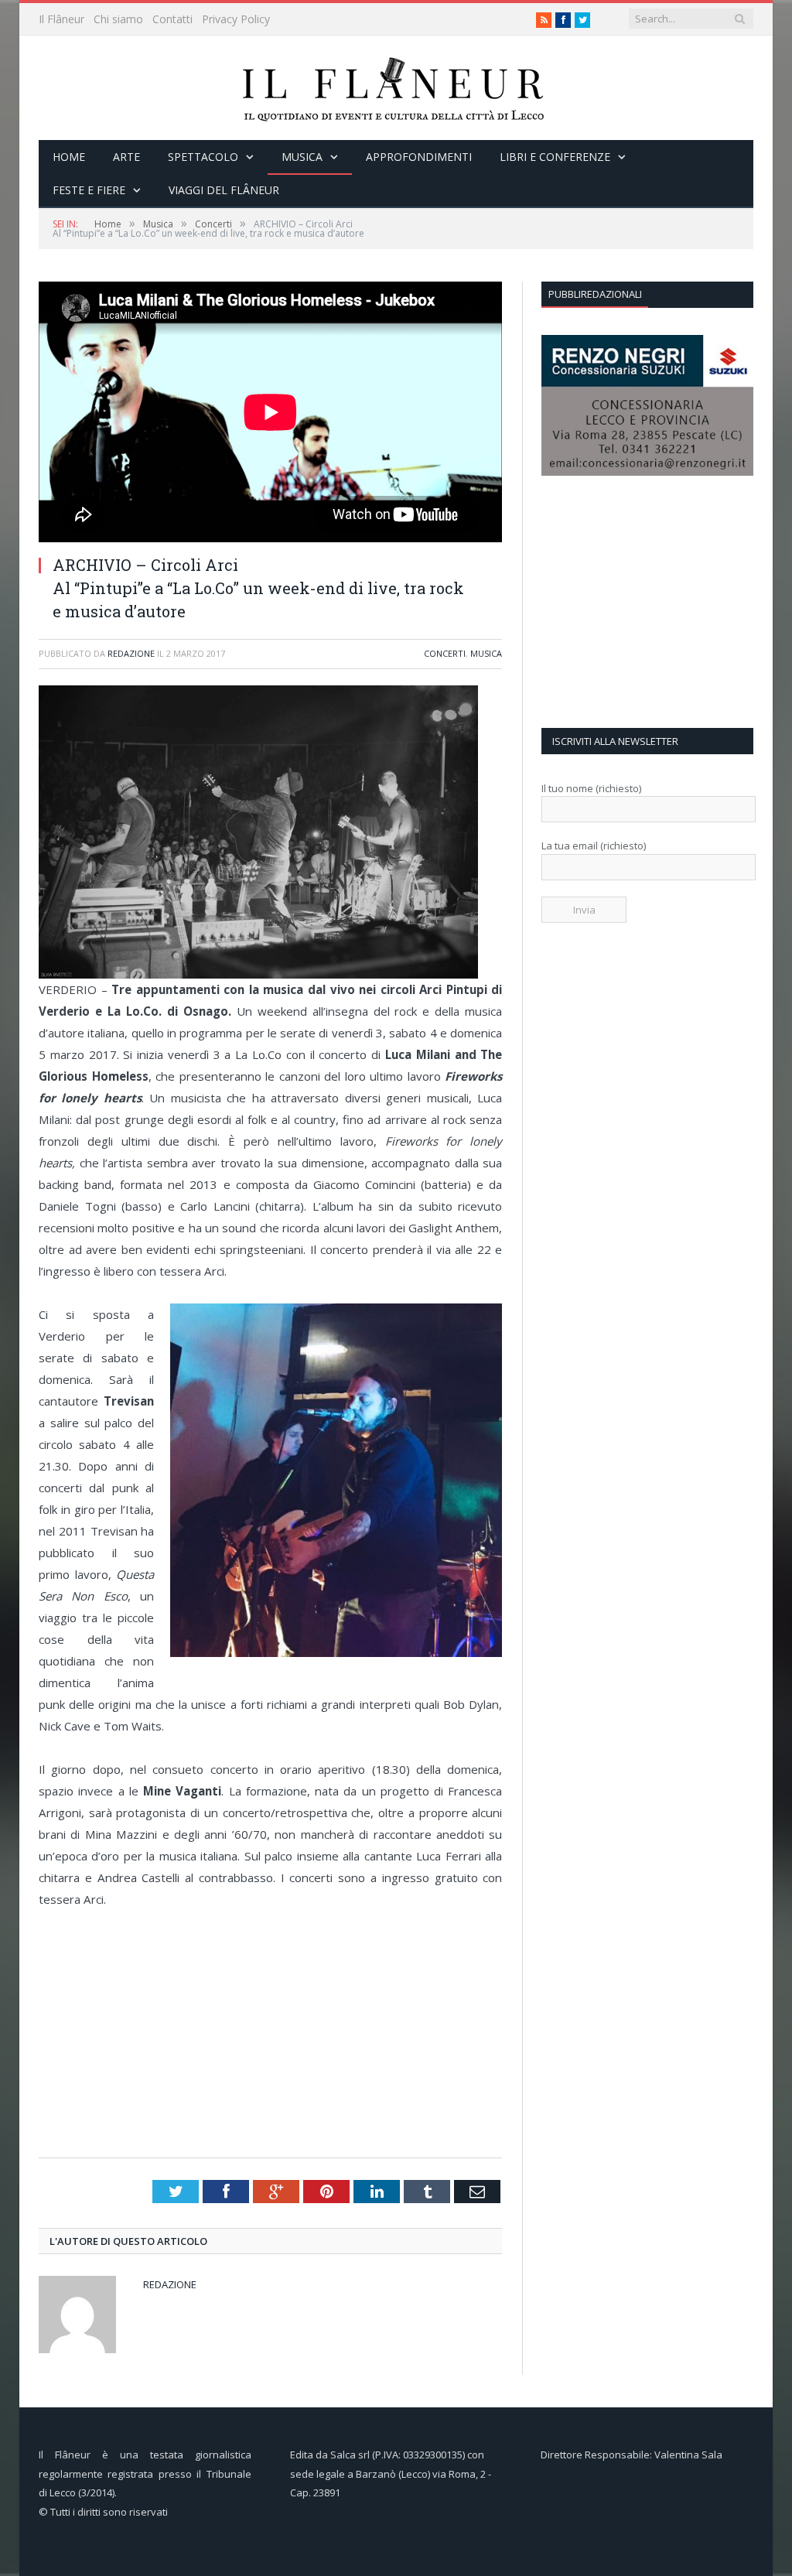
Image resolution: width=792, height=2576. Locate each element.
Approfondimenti (419, 157)
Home (69, 157)
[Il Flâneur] (396, 88)
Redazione (131, 653)
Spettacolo (203, 157)
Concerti (445, 653)
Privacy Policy (236, 19)
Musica (302, 157)
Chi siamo (118, 19)
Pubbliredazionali (595, 294)
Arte (126, 157)
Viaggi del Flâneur (224, 190)
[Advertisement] (275, 2034)
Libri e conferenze (555, 157)
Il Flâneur (61, 19)
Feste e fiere (89, 190)
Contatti (172, 19)
